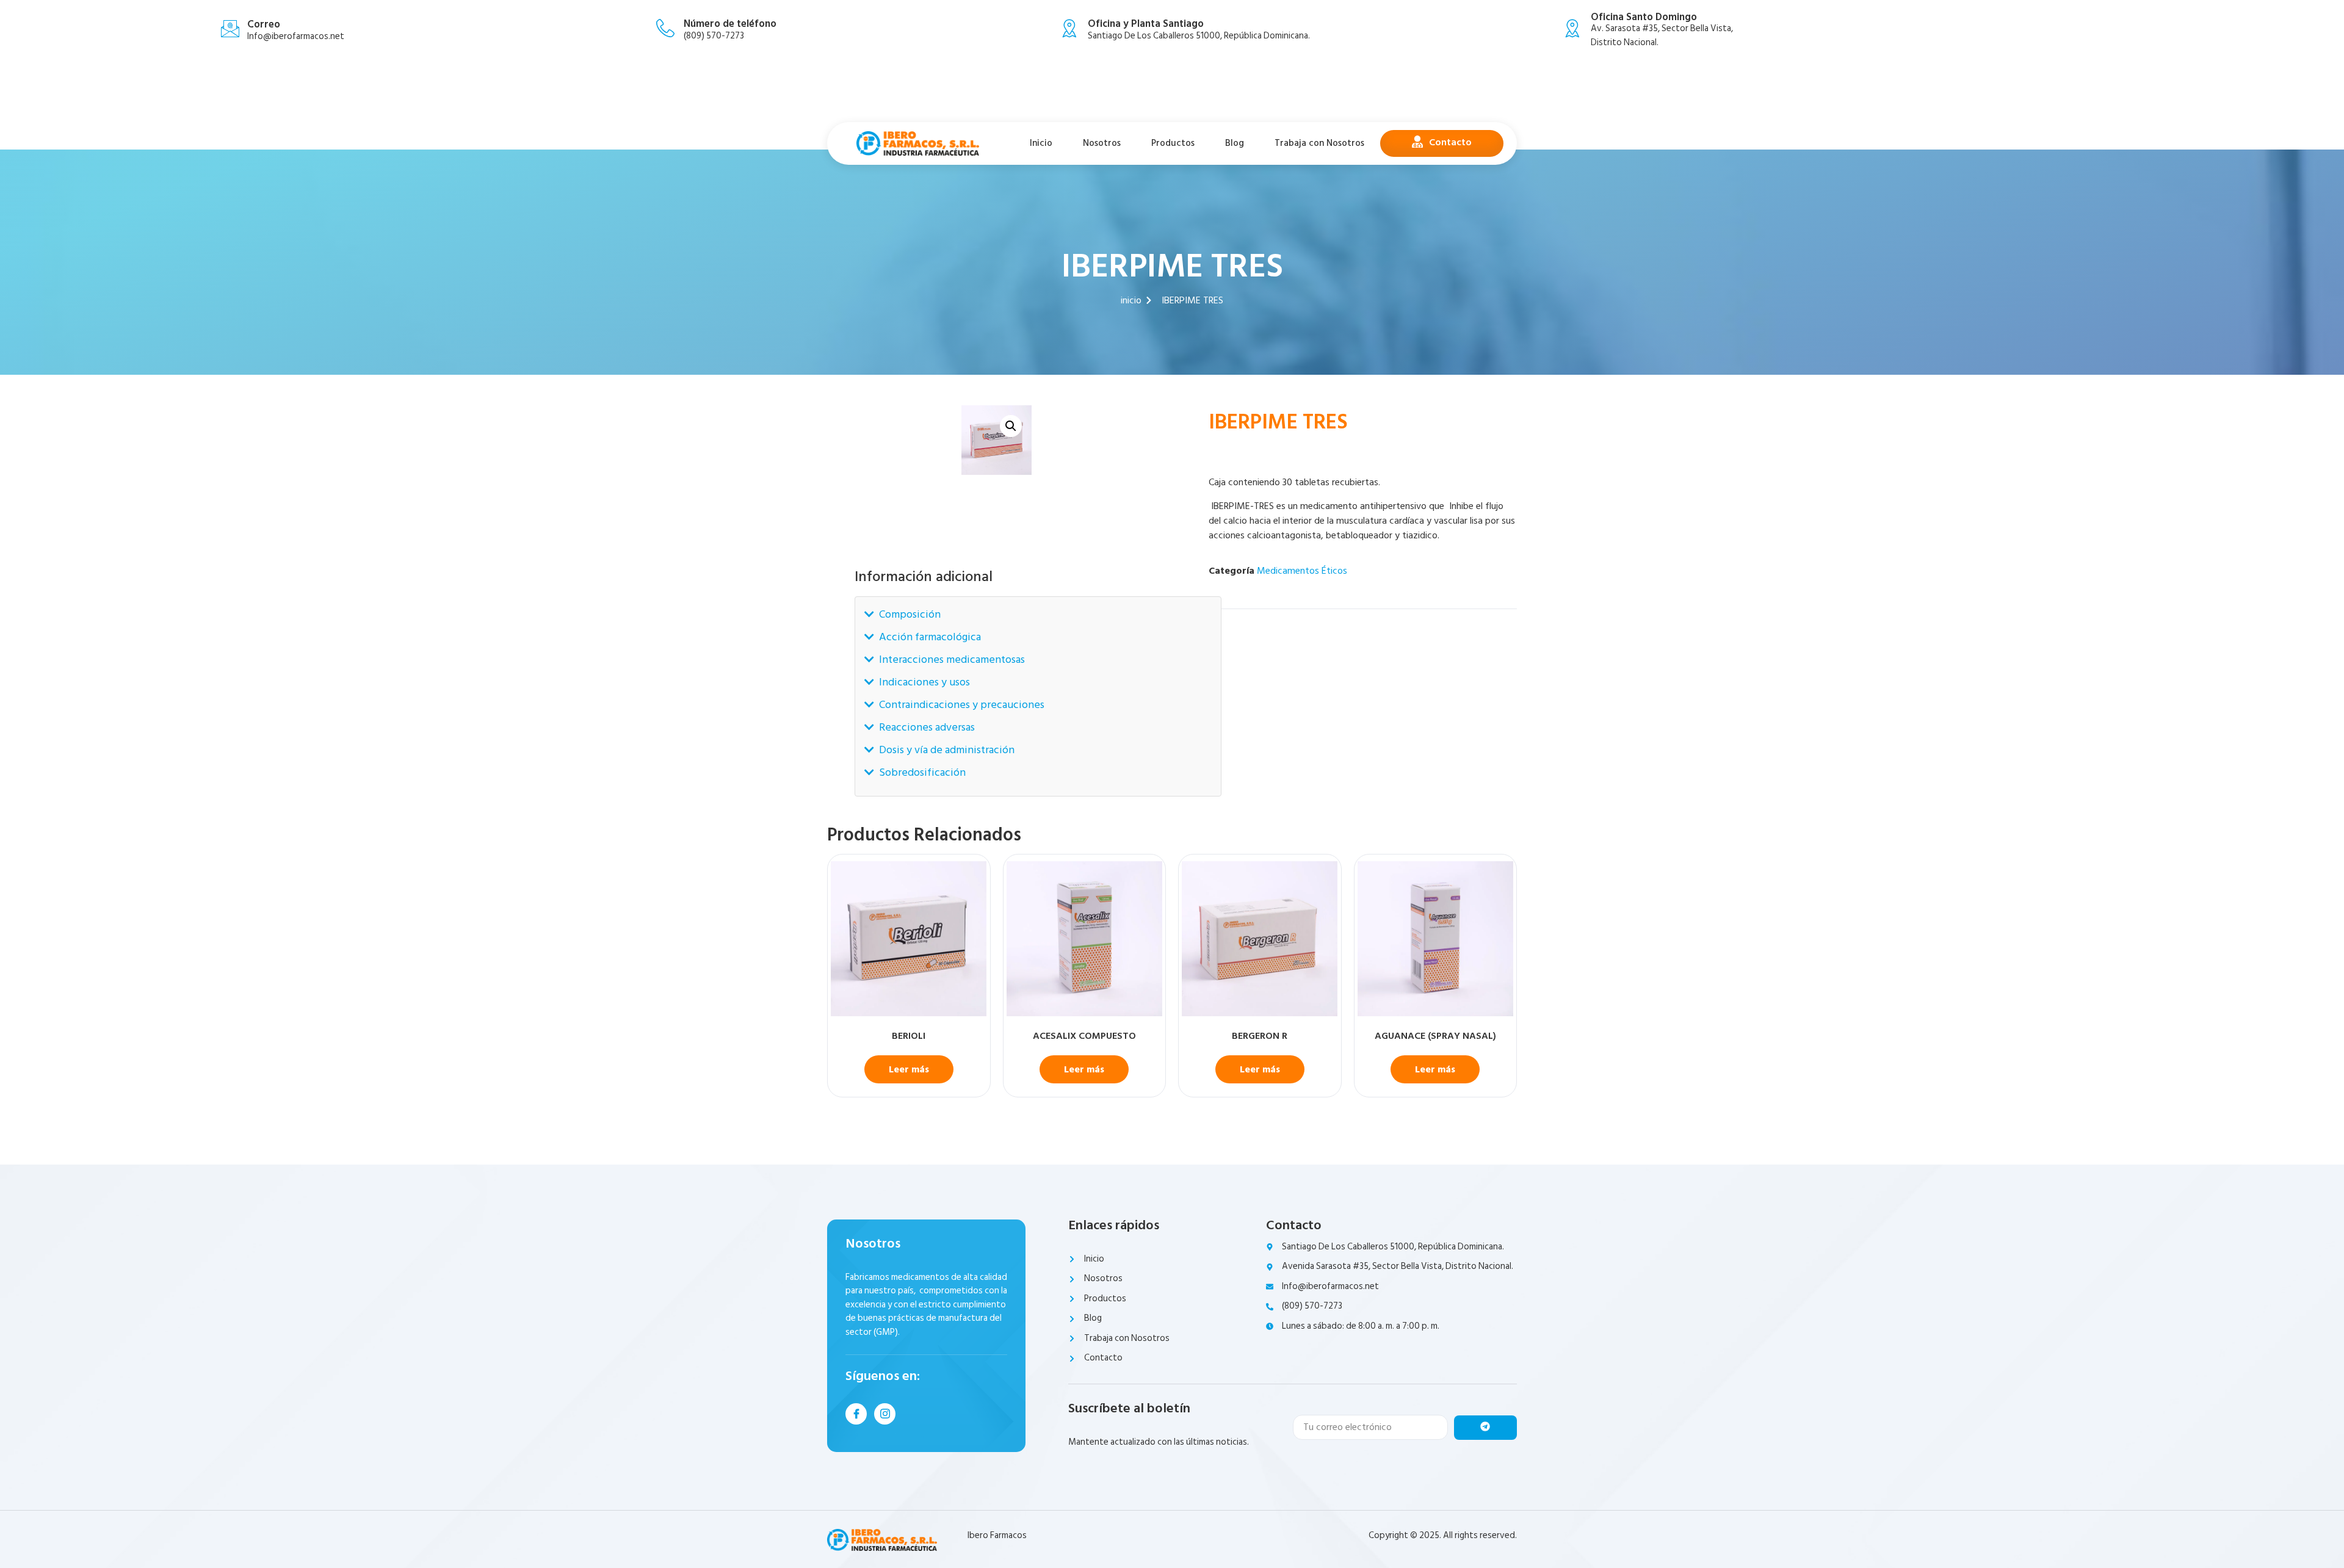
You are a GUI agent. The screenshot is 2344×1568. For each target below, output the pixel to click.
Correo (264, 24)
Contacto (1450, 142)
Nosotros (1102, 143)
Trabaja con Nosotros (1319, 143)
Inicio (1041, 143)
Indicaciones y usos (924, 682)
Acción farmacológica (930, 637)
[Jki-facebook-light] (856, 1414)
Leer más (909, 1069)
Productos (1173, 143)
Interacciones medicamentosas (952, 659)
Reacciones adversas (927, 727)
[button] (1011, 426)
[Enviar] (1485, 1428)
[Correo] (230, 29)
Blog (1235, 143)
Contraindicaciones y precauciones (962, 705)
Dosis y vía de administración (947, 750)
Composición (910, 614)
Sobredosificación (922, 772)
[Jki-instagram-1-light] (885, 1414)
